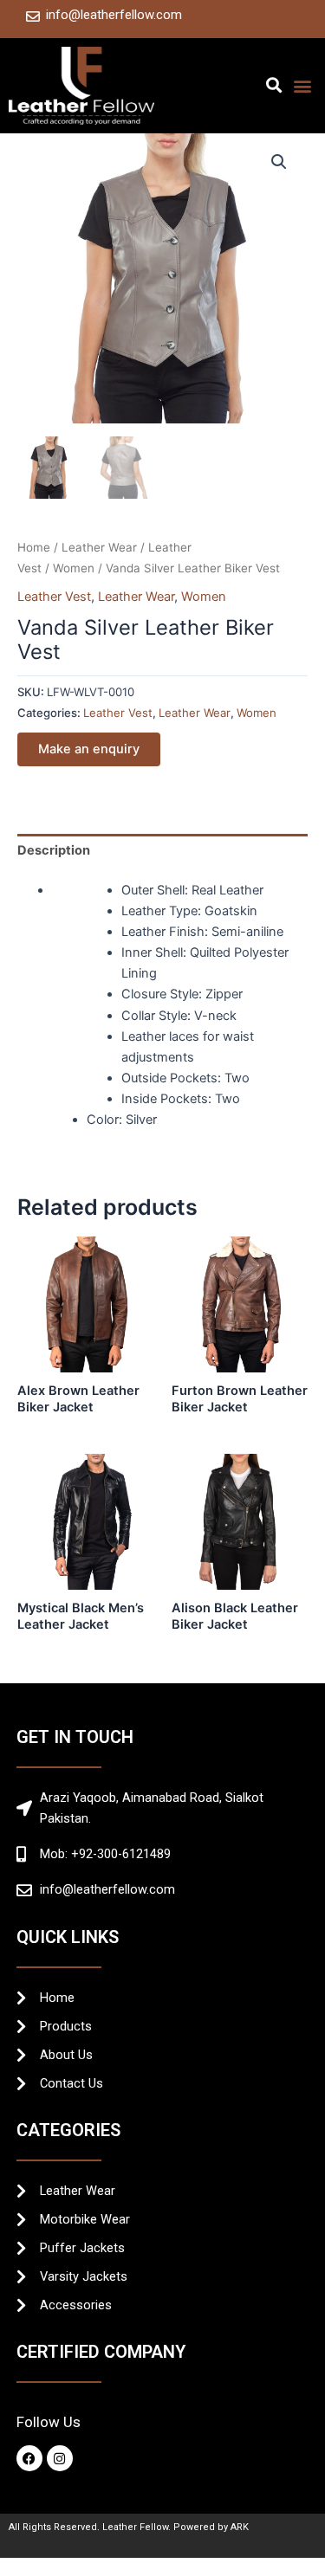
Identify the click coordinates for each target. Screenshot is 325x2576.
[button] (273, 84)
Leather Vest (54, 597)
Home (34, 547)
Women (74, 568)
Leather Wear (99, 547)
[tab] (162, 851)
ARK (240, 2527)
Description (54, 850)
